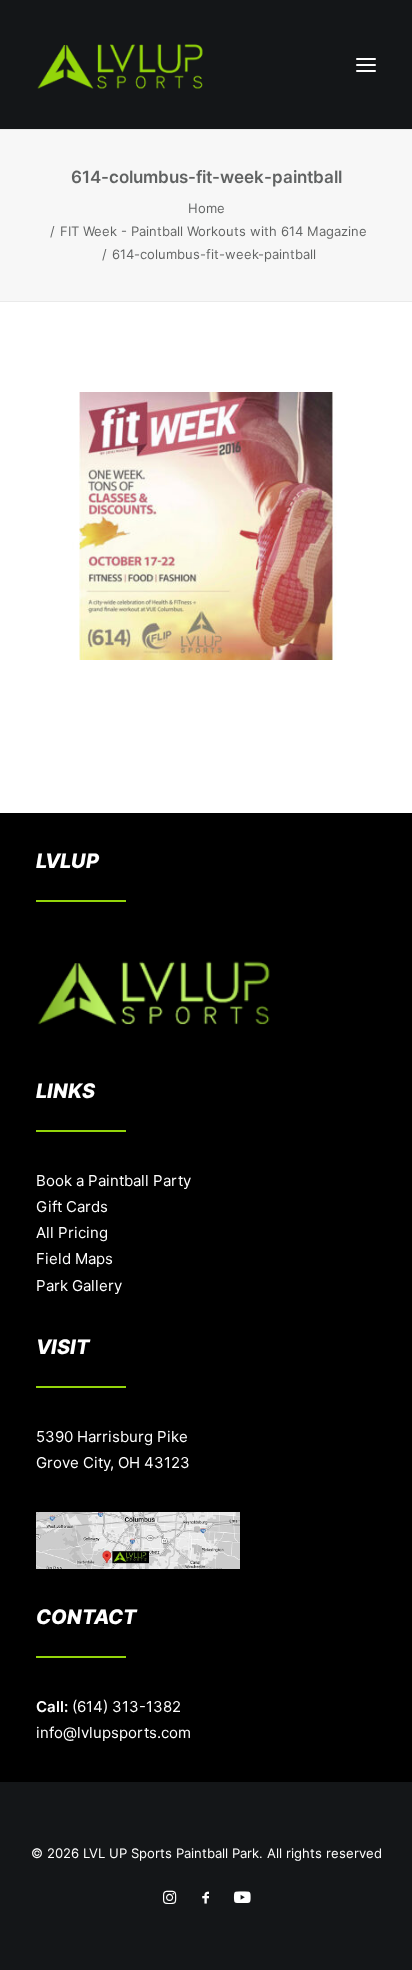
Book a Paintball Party (113, 1180)
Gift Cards (72, 1206)
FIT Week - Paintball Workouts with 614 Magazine (213, 231)
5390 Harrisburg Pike (112, 1436)
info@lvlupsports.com (113, 1732)
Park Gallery (79, 1285)
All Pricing (72, 1232)
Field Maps (74, 1258)
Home (206, 208)
